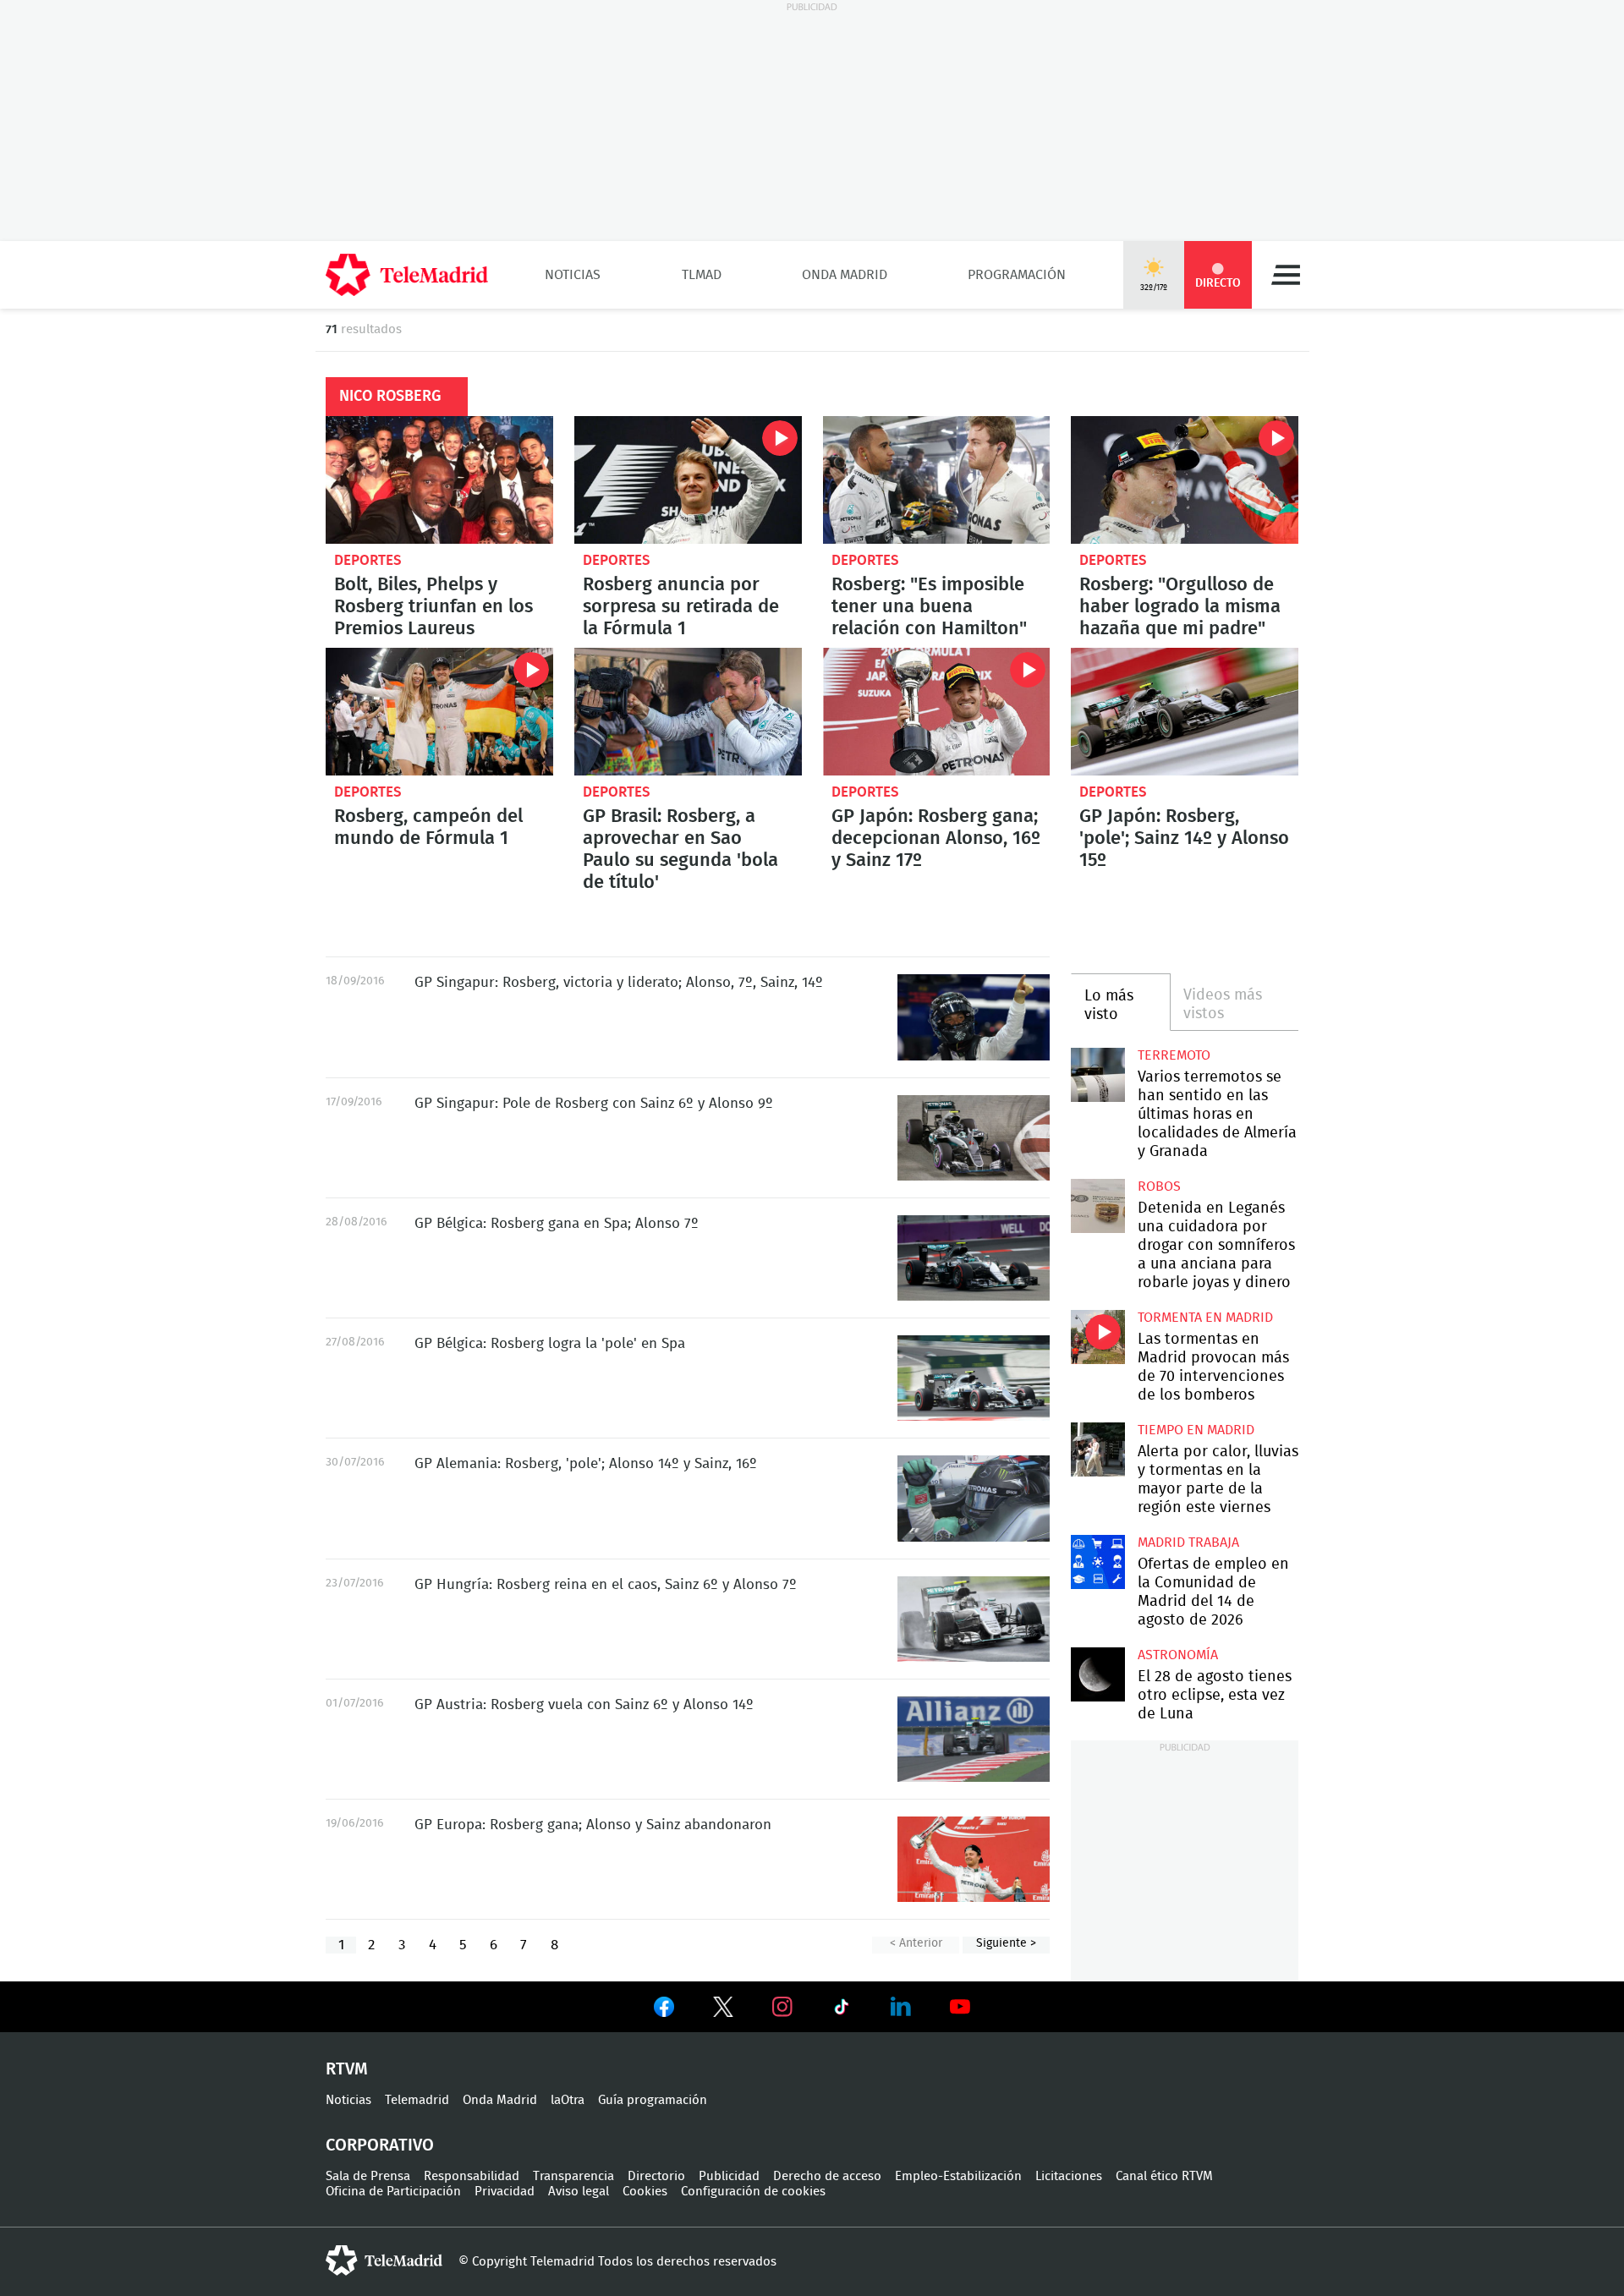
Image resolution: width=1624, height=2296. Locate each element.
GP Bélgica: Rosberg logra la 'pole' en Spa (974, 1378)
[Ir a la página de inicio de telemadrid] (407, 275)
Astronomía (1178, 1655)
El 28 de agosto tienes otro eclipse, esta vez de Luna (1097, 1674)
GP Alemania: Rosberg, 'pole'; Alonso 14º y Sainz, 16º (974, 1498)
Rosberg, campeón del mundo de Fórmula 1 (439, 712)
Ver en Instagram (782, 2007)
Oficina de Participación (393, 2192)
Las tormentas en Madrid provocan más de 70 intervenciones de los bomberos (1097, 1337)
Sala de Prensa (368, 2176)
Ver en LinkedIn (901, 2007)
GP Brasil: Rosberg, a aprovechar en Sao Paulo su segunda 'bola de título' (688, 712)
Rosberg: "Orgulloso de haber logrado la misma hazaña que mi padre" (1185, 480)
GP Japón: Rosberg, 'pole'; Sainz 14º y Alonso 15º (1185, 712)
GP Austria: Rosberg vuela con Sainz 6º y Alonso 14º (974, 1739)
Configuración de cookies (753, 2192)
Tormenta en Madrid (1205, 1318)
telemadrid (384, 2260)
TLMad (702, 275)
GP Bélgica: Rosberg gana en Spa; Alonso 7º (974, 1258)
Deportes (368, 560)
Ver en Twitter (723, 2010)
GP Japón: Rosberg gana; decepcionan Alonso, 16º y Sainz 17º (937, 712)
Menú (1286, 275)
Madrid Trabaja (1188, 1543)
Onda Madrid (845, 275)
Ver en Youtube (960, 2007)
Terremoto (1174, 1055)
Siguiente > (1006, 1943)
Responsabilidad (472, 2176)
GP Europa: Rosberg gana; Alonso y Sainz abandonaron (974, 1859)
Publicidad (729, 2176)
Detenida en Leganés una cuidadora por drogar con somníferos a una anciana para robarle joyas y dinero (1097, 1206)
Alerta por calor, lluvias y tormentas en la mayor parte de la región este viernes (1097, 1449)
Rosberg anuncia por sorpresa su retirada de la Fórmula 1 (688, 480)
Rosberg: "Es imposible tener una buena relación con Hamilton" (937, 480)
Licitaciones (1069, 2176)
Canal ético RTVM (1164, 2176)
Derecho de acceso (827, 2176)
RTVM (347, 2069)
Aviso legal (579, 2192)
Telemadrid (417, 2100)
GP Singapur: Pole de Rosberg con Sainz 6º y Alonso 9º (974, 1138)
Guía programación (653, 2100)
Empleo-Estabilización (958, 2176)
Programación (1017, 275)
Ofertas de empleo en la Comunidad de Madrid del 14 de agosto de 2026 (1097, 1562)
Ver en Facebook (664, 2010)
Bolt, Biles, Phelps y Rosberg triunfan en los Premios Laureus (439, 480)
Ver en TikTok (842, 2010)
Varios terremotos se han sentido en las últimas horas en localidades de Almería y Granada (1097, 1074)
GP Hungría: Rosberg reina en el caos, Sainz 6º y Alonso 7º (974, 1619)
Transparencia (573, 2176)
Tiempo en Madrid (1196, 1430)
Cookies (645, 2192)
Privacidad (505, 2192)
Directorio (656, 2176)
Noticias (573, 275)
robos (1159, 1186)
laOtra (568, 2100)
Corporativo (380, 2145)
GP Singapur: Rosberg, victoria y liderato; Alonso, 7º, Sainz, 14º (974, 1017)
